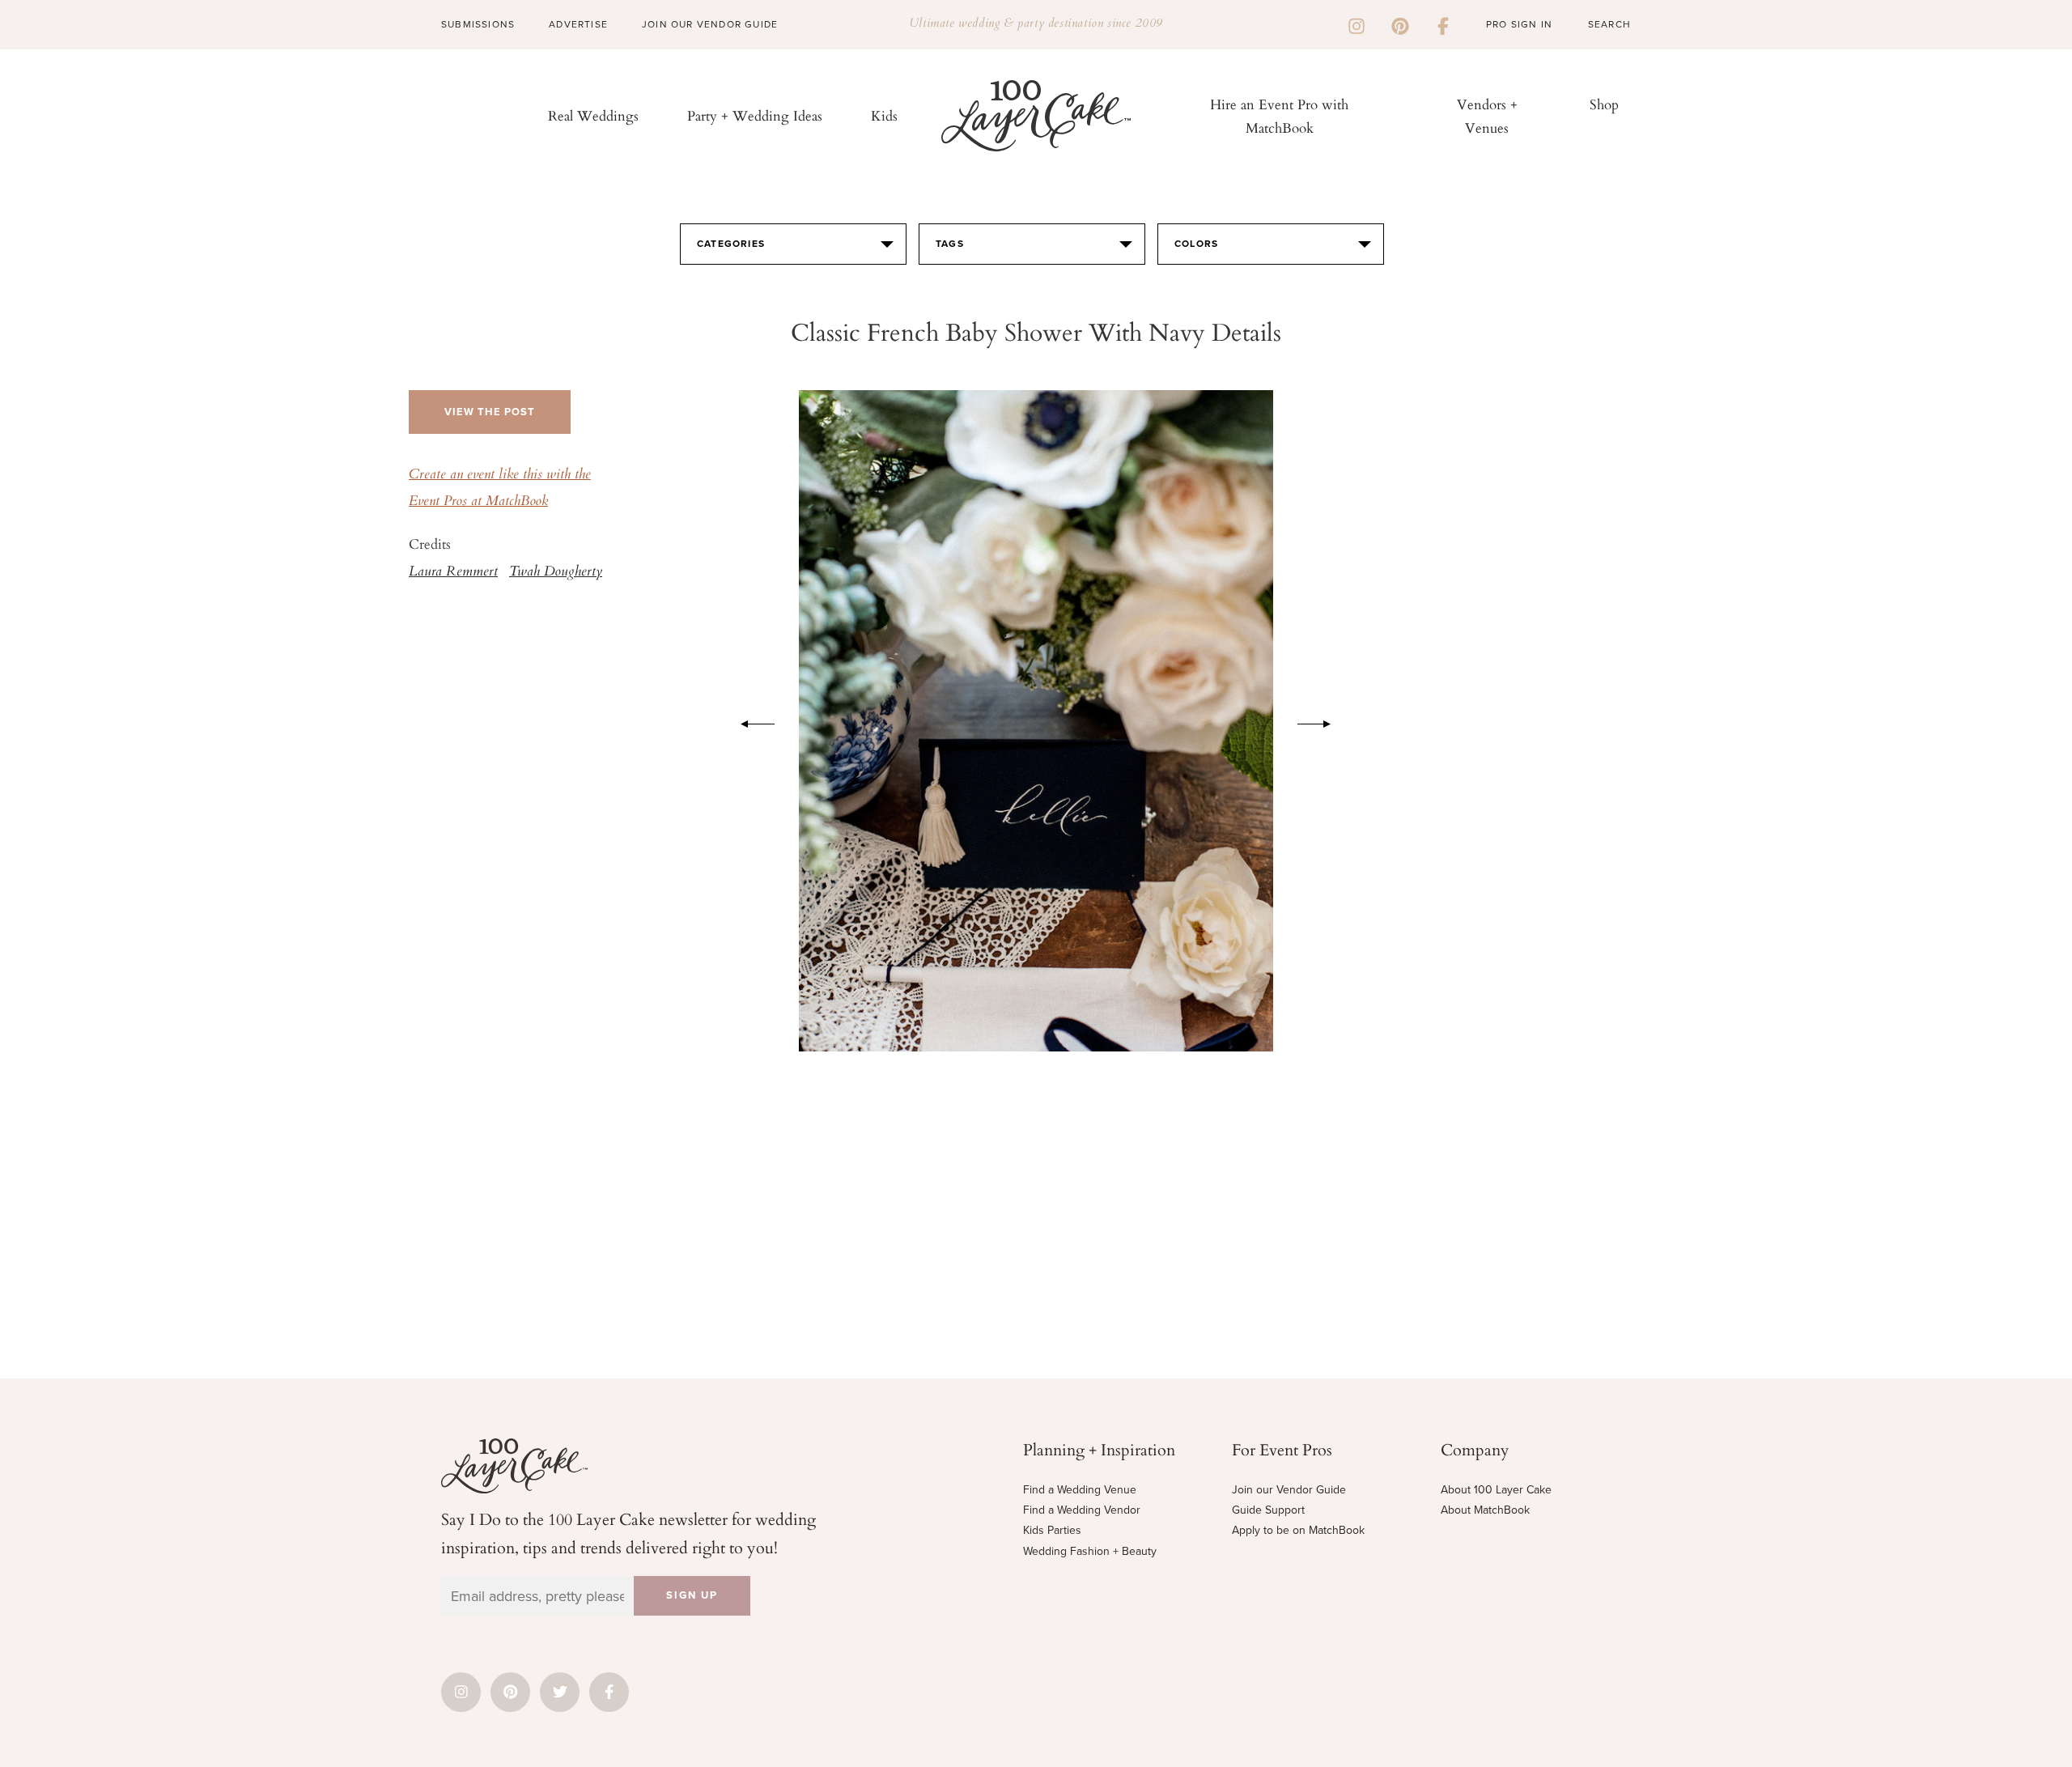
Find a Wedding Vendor (1082, 1510)
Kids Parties (1052, 1530)
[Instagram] (1357, 24)
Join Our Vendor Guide (710, 24)
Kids (884, 115)
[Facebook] (1443, 24)
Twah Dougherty (556, 572)
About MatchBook (1485, 1510)
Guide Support (1268, 1510)
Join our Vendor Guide (1289, 1490)
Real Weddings (593, 115)
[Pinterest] (1400, 24)
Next (1323, 721)
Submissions (478, 24)
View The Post (490, 412)
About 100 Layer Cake (1496, 1490)
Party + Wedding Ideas (755, 115)
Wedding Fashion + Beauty (1090, 1551)
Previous (749, 721)
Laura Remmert (453, 572)
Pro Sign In (1519, 24)
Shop (1604, 104)
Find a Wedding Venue (1080, 1490)
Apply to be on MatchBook (1298, 1530)
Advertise (578, 24)
